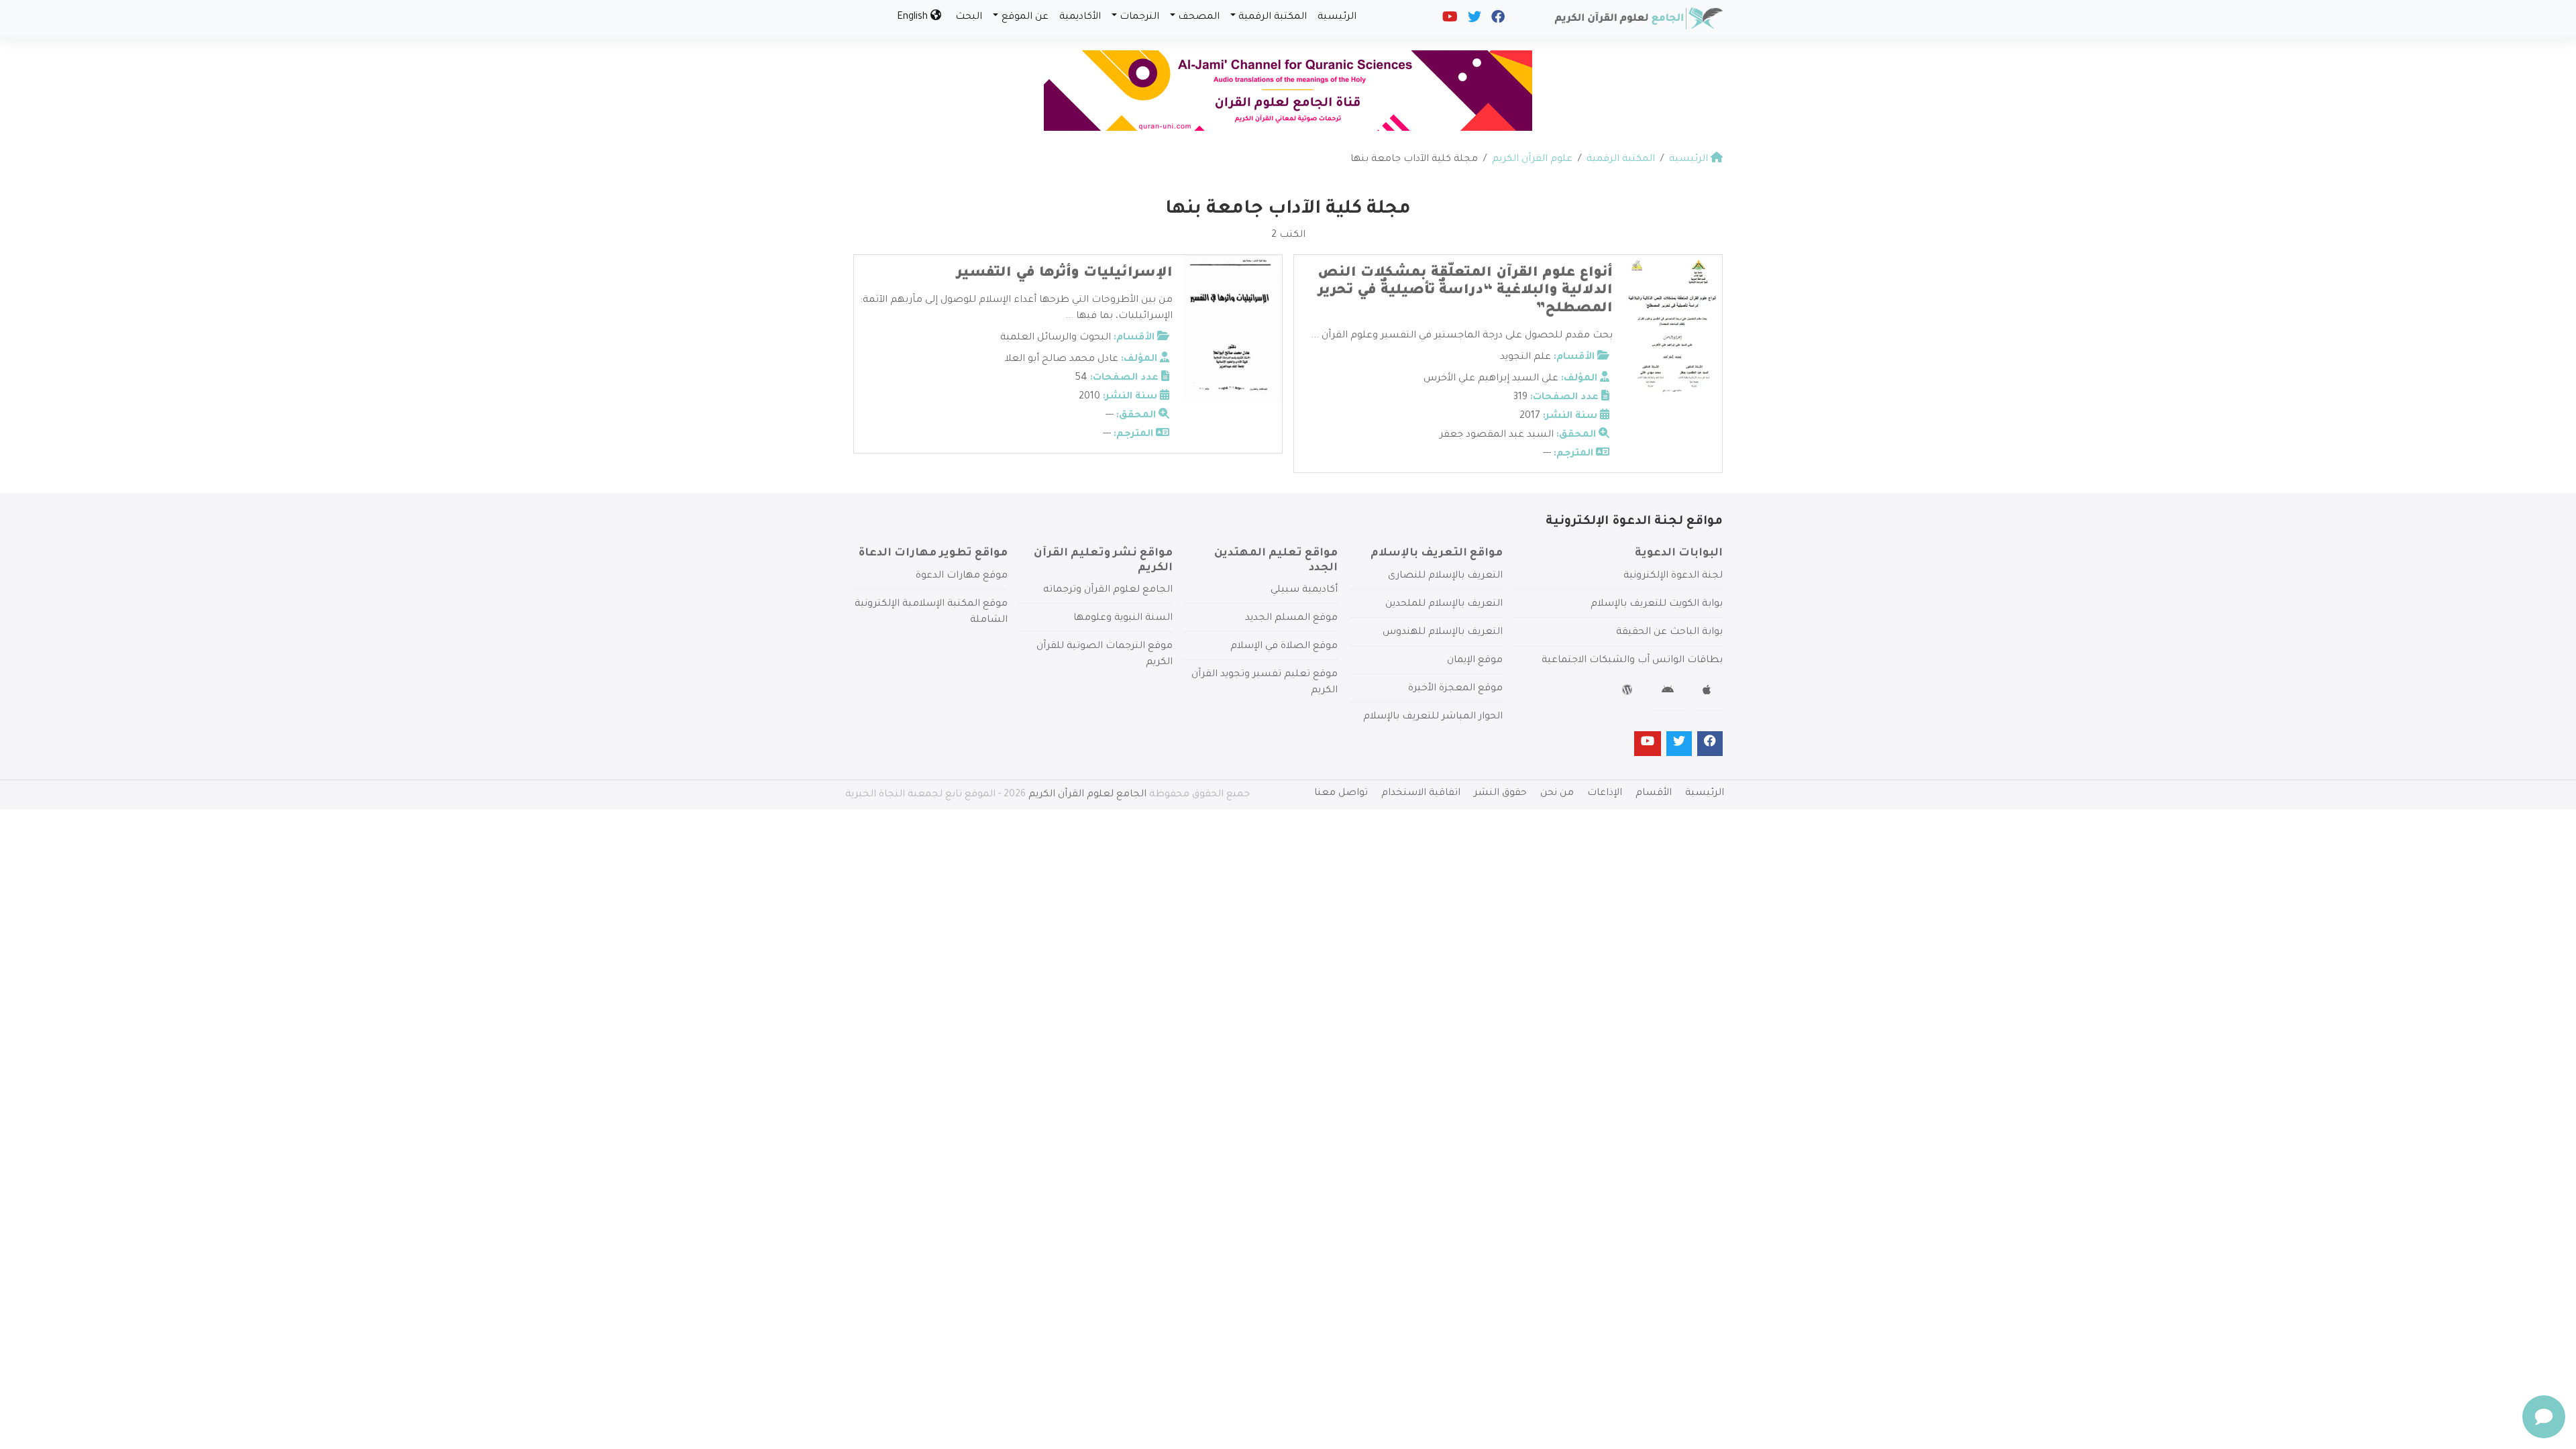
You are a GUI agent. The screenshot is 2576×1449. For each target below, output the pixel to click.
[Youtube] (1449, 20)
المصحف (1199, 17)
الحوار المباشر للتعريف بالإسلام (1433, 717)
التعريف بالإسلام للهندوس (1443, 633)
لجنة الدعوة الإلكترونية (1673, 576)
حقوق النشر (1500, 794)
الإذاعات (1605, 794)
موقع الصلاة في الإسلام (1284, 647)
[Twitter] (1473, 20)
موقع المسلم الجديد (1291, 619)
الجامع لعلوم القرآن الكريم (1087, 795)
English (914, 17)
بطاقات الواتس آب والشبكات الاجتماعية (1632, 661)
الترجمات (1139, 17)
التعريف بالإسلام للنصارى (1445, 576)
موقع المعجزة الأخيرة (1455, 689)
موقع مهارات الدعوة (962, 576)
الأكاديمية (1080, 17)
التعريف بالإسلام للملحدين (1444, 604)
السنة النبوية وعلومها (1123, 619)
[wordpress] (1629, 692)
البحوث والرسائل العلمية (1056, 338)
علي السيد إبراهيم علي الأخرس (1491, 379)
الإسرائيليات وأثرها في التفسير (1065, 274)
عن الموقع (1025, 17)
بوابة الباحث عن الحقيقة (1669, 633)
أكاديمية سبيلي (1304, 590)
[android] (1669, 692)
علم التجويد (1525, 358)
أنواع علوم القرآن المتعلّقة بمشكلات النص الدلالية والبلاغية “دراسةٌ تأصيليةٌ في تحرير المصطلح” (1465, 291)
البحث (969, 17)
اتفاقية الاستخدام (1421, 794)
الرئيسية (1337, 17)
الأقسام (1654, 794)
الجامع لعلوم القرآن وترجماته (1108, 590)
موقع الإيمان (1475, 661)
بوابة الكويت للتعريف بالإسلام (1657, 604)
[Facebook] (1497, 20)
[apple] (1708, 692)
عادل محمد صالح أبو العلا (1062, 360)
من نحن (1557, 794)
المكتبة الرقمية (1273, 17)
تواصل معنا (1341, 794)
